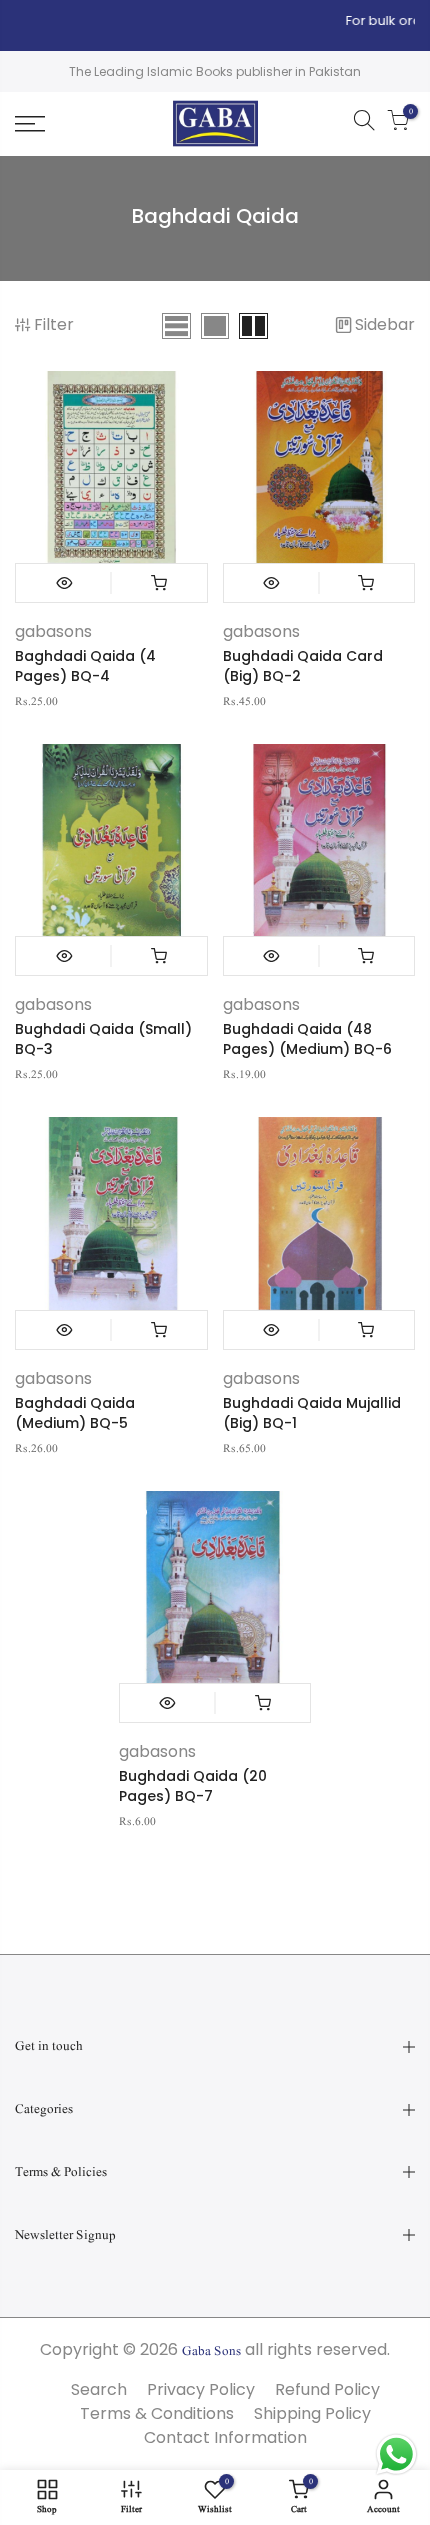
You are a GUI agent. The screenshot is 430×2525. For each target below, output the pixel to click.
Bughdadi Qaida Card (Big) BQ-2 (303, 666)
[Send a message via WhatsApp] (396, 2454)
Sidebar (385, 324)
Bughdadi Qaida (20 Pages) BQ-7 (193, 1786)
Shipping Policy (312, 2413)
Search (99, 2389)
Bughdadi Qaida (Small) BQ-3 (103, 1039)
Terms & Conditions (157, 2413)
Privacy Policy (201, 2389)
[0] (398, 124)
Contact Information (225, 2437)
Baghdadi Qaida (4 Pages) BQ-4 (85, 666)
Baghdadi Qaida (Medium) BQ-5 (75, 1413)
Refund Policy (327, 2389)
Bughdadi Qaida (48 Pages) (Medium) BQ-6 (307, 1039)
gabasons (53, 631)
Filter (54, 324)
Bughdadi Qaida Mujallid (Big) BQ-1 (312, 1413)
